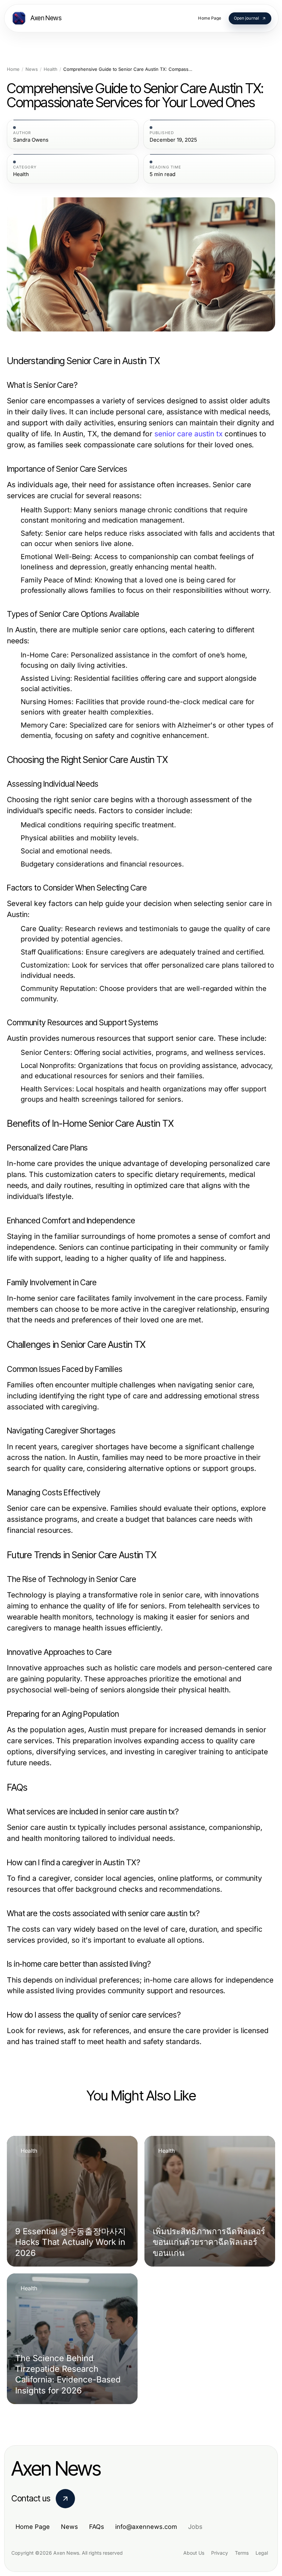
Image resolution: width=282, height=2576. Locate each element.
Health (51, 69)
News (32, 69)
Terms (242, 2553)
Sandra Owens (31, 140)
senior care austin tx (188, 434)
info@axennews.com (146, 2527)
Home (13, 69)
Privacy (220, 2553)
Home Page (33, 2527)
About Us (194, 2553)
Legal (262, 2553)
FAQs (97, 2527)
